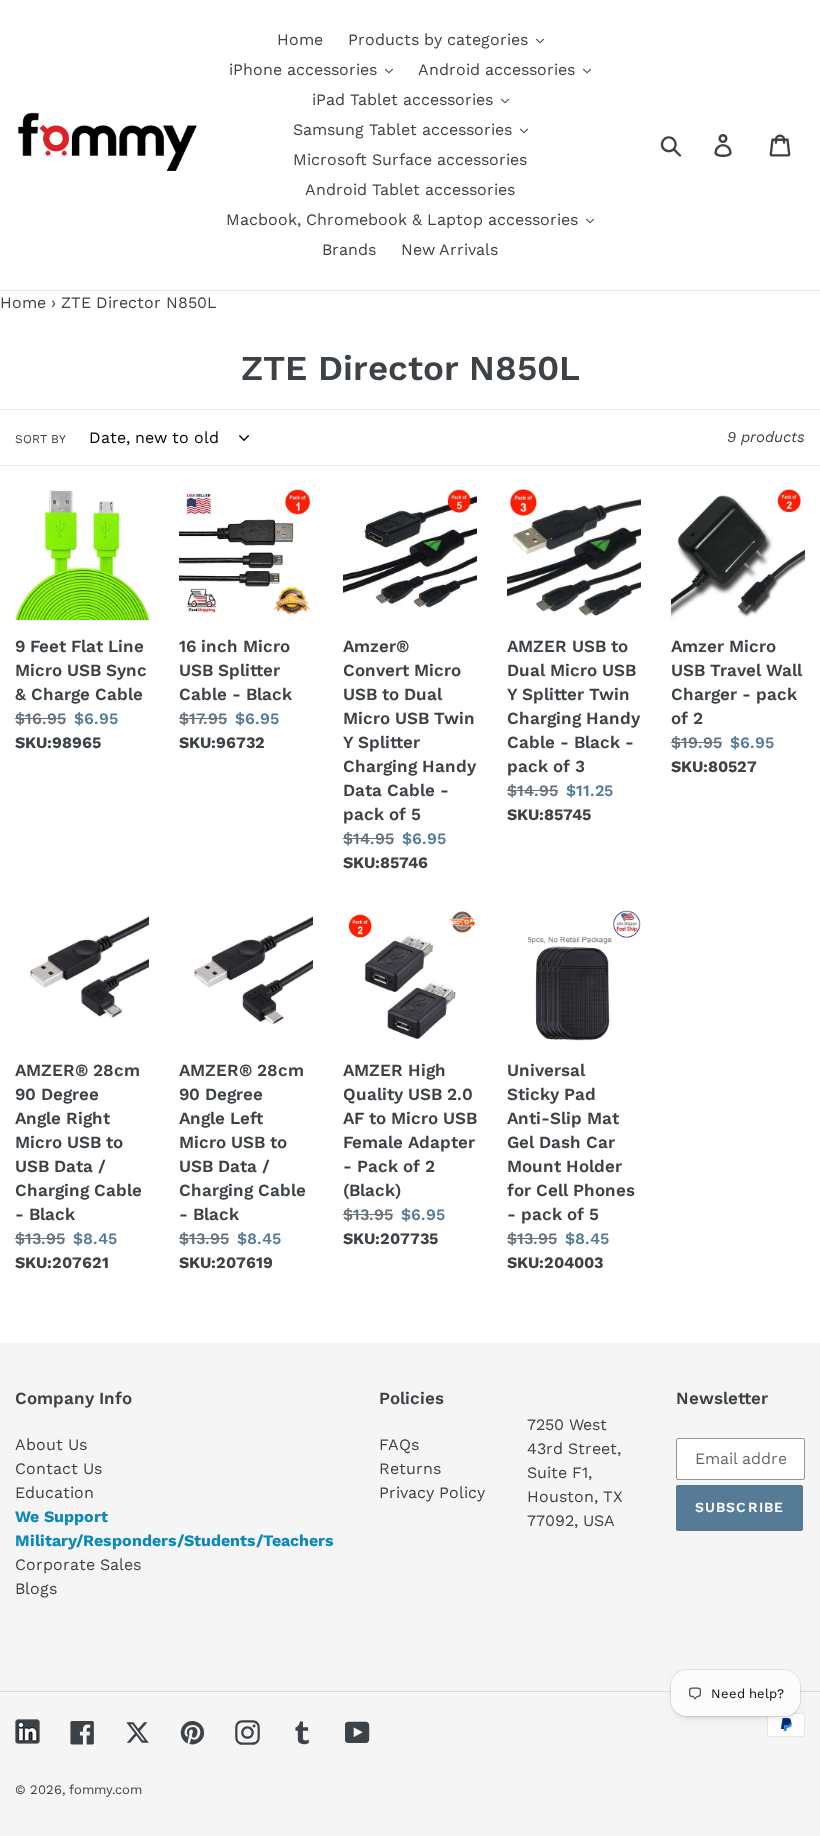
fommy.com (105, 1789)
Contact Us (58, 1468)
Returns (410, 1468)
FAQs (399, 1444)
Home (23, 302)
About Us (51, 1444)
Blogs (36, 1588)
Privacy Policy (432, 1492)
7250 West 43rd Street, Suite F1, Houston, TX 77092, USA (575, 1472)
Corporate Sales (78, 1564)
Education (54, 1492)
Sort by (40, 439)
